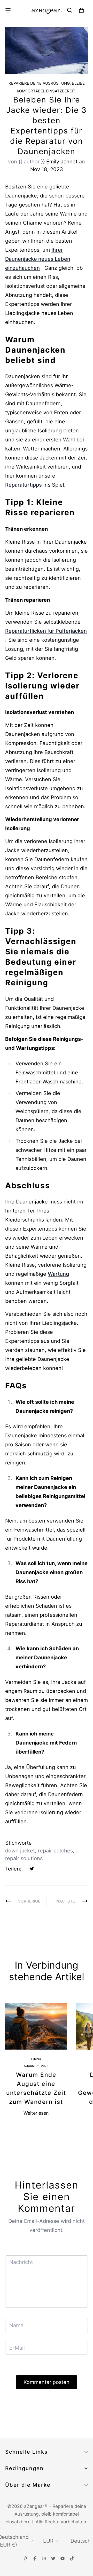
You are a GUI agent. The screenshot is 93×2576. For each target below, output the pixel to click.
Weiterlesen (36, 2113)
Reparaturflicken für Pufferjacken (46, 631)
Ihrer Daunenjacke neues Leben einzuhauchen (38, 259)
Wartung (58, 1274)
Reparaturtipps (24, 485)
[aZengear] (47, 10)
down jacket (20, 1851)
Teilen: (13, 1869)
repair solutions (24, 1858)
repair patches (55, 1851)
